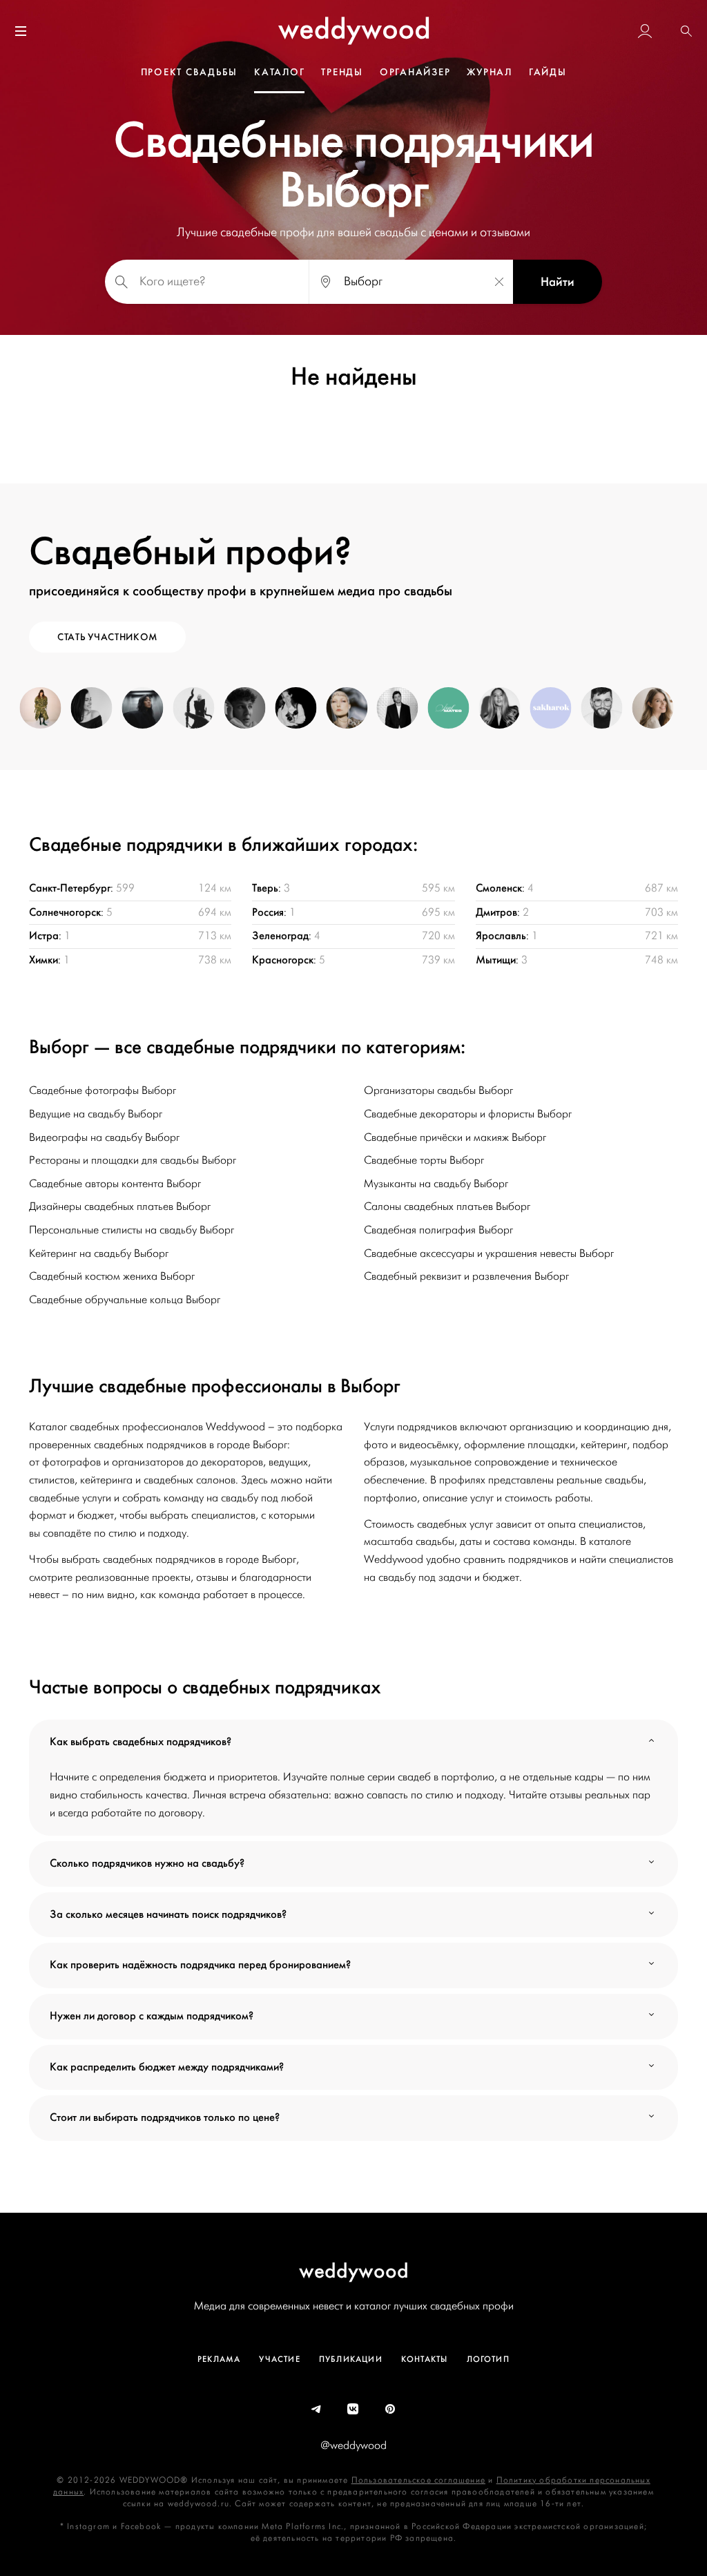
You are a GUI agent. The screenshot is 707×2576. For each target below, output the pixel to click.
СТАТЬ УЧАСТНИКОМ (107, 637)
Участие (279, 2359)
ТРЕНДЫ (342, 72)
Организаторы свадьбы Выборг (438, 1090)
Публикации (351, 2359)
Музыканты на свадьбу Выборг (436, 1184)
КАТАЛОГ (279, 72)
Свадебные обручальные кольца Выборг (125, 1300)
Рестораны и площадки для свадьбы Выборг (133, 1160)
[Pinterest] (391, 2410)
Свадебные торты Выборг (424, 1160)
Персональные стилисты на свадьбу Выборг (132, 1230)
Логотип (488, 2359)
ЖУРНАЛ (490, 72)
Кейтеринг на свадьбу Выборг (99, 1253)
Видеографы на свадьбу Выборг (104, 1137)
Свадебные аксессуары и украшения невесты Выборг (489, 1253)
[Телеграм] (317, 2410)
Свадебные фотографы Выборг (103, 1090)
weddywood (354, 2270)
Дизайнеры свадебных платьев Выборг (120, 1207)
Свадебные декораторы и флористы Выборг (468, 1114)
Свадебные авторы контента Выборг (115, 1184)
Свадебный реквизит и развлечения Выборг (466, 1276)
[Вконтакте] (353, 2410)
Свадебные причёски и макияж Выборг (455, 1137)
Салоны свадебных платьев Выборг (447, 1207)
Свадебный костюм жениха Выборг (112, 1276)
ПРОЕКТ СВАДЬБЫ (190, 72)
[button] (686, 31)
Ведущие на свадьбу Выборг (96, 1114)
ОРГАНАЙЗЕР (415, 72)
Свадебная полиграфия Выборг (438, 1230)
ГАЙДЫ (548, 72)
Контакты (425, 2359)
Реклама (219, 2359)
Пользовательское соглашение (418, 2480)
